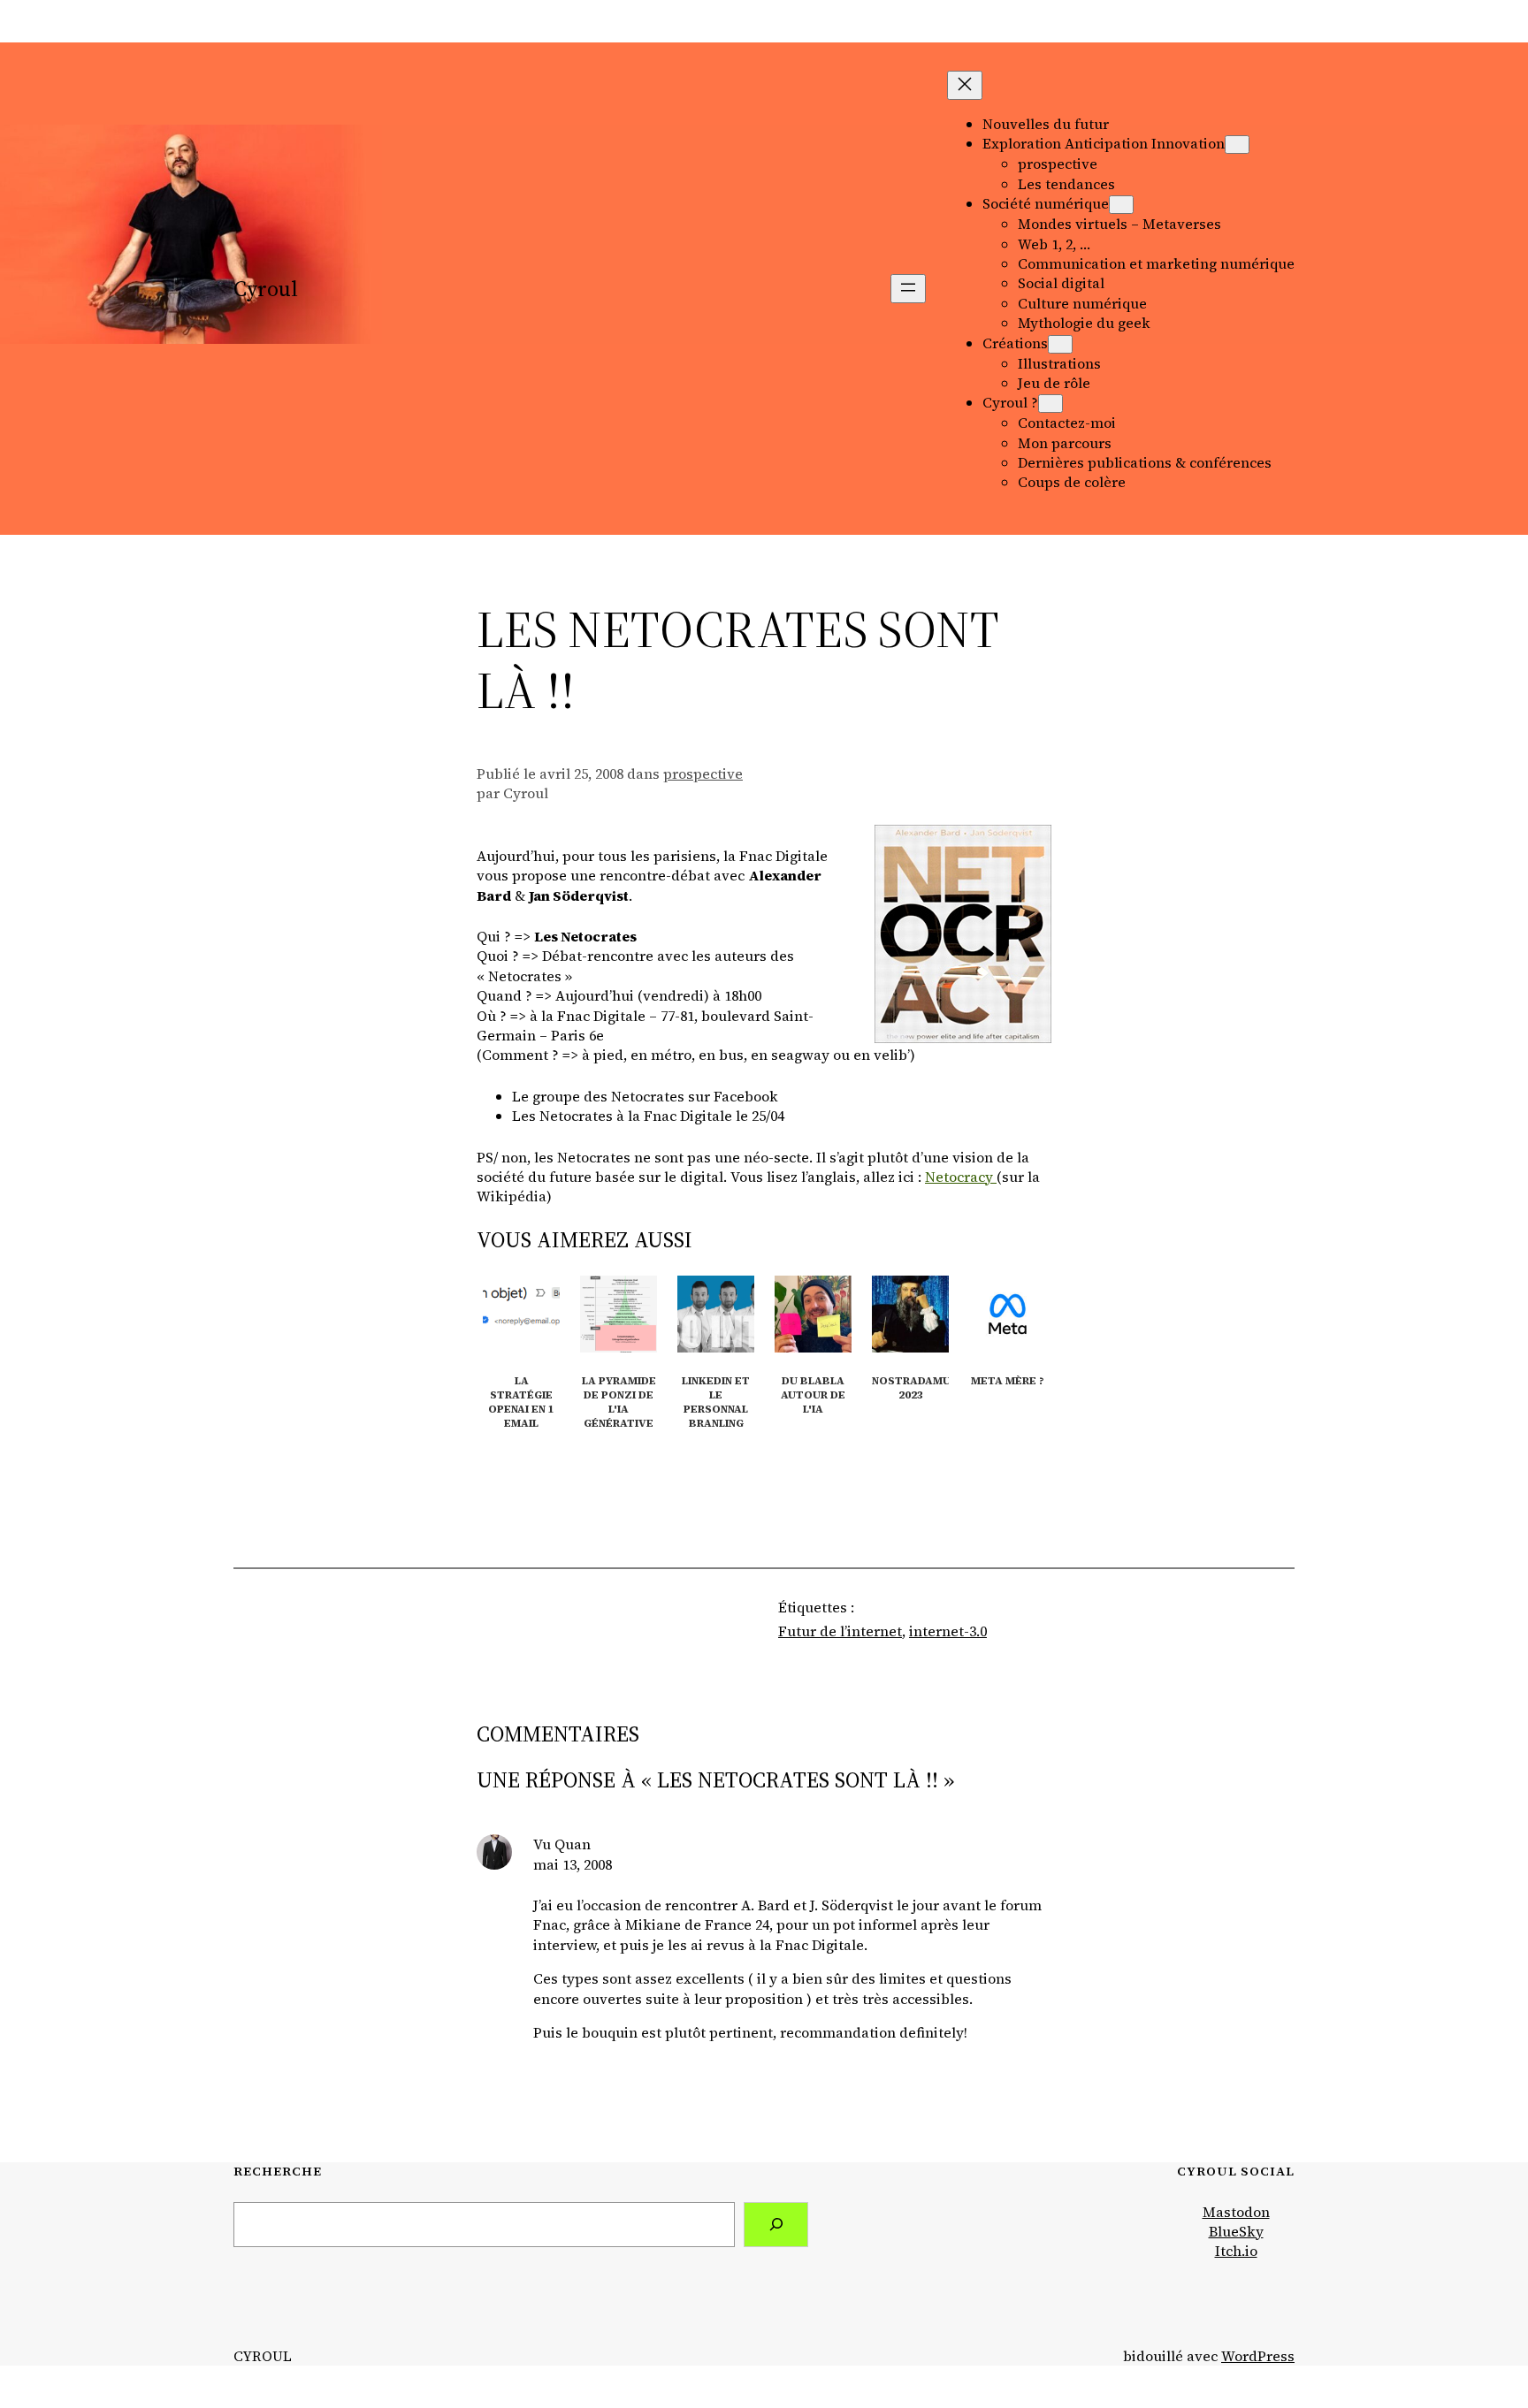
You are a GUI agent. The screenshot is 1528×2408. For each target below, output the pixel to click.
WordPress (1258, 2356)
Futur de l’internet (840, 1631)
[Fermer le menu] (965, 85)
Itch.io (1236, 2251)
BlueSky (1236, 2231)
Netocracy (961, 1177)
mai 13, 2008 (573, 1864)
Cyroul (266, 289)
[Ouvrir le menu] (908, 289)
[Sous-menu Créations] (1060, 344)
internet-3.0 (948, 1631)
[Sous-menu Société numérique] (1121, 205)
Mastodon (1236, 2212)
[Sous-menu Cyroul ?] (1050, 404)
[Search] (776, 2225)
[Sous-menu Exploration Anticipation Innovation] (1237, 145)
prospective (703, 773)
